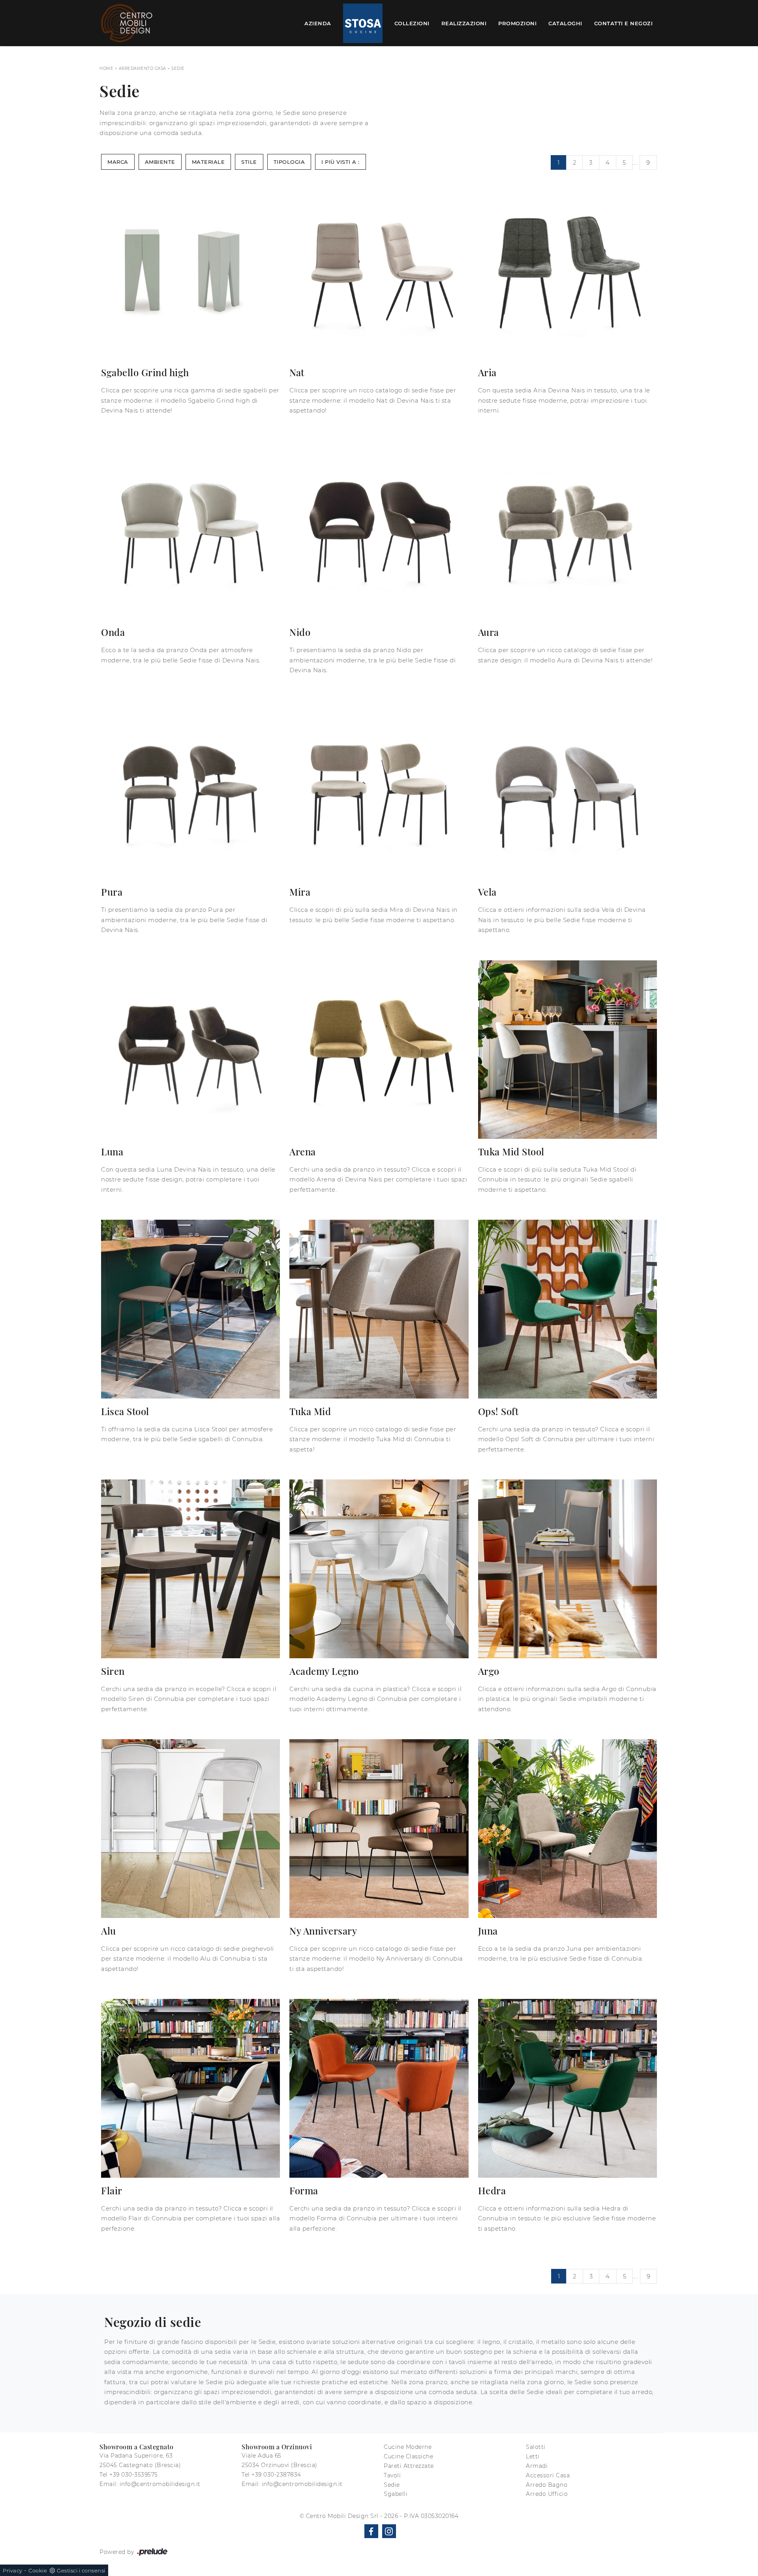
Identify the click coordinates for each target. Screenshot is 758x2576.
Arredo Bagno (547, 2485)
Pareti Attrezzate (409, 2466)
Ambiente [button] (160, 162)
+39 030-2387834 (276, 2475)
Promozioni (517, 23)
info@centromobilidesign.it (160, 2484)
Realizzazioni (464, 23)
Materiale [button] (208, 162)
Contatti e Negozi (624, 23)
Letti (533, 2456)
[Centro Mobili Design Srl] (127, 23)
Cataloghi (565, 23)
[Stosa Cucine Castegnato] (363, 23)
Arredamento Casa (143, 68)
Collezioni (412, 23)
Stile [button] (249, 162)
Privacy (13, 2570)
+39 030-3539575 (134, 2475)
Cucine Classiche (408, 2456)
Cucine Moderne (408, 2447)
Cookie (38, 2570)
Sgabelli (396, 2494)
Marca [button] (118, 162)
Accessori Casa (548, 2475)
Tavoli (392, 2475)
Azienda (318, 23)
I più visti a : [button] (341, 162)
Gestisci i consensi (81, 2570)
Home (106, 68)
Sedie (178, 68)
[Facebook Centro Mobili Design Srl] (371, 2531)
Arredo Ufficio (547, 2494)
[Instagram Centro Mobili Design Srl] (389, 2531)
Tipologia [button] (289, 162)
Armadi (537, 2466)
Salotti (536, 2447)
